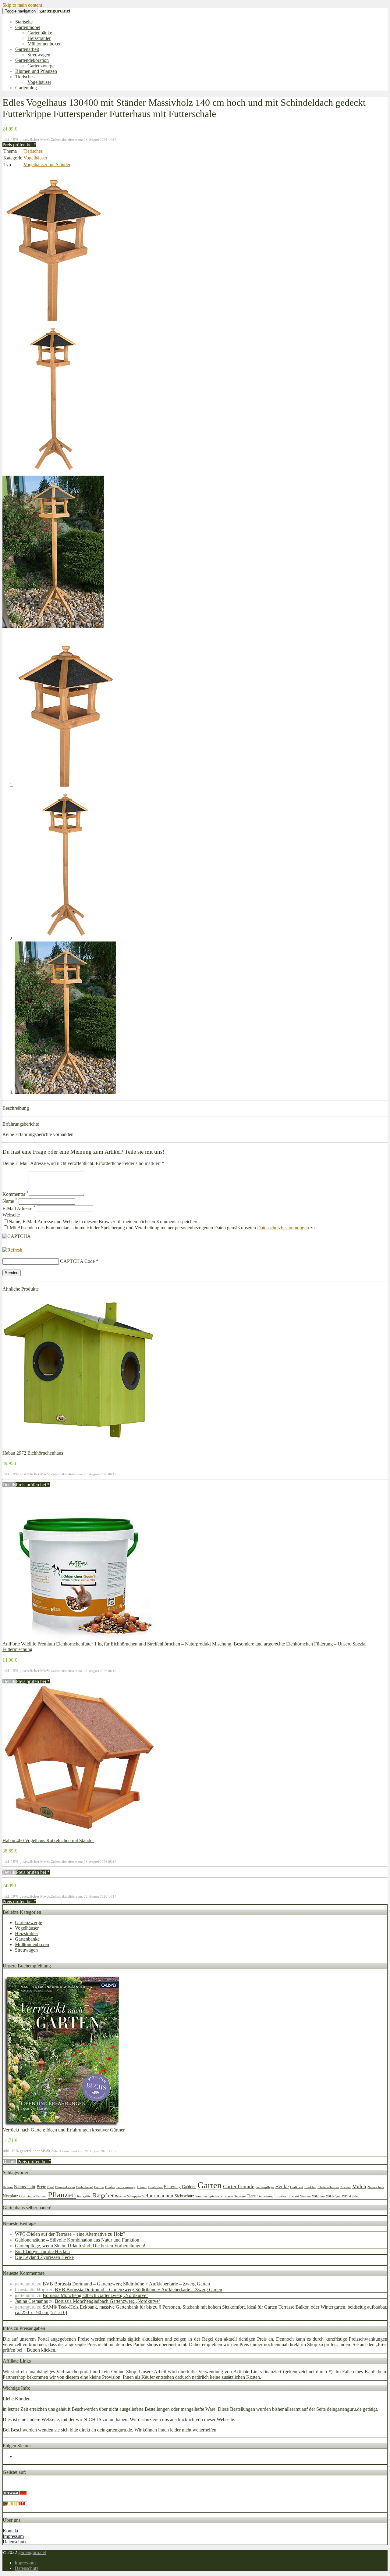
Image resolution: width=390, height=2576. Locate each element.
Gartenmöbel (28, 27)
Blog (51, 2187)
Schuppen (134, 2196)
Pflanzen (62, 2195)
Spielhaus (215, 2196)
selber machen (158, 2196)
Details (9, 1485)
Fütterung (172, 2187)
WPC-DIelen (351, 2196)
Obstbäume (27, 2196)
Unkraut (293, 2196)
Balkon (8, 2187)
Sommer (201, 2196)
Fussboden (155, 2187)
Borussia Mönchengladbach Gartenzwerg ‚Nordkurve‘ (95, 2295)
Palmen (41, 2196)
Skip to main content (22, 5)
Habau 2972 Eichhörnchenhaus (33, 1453)
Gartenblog (26, 88)
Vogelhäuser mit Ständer (47, 164)
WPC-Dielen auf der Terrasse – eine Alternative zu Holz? (70, 2234)
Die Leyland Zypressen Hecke (44, 2257)
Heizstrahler (39, 38)
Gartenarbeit (27, 49)
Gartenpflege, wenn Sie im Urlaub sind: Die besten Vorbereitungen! (80, 2246)
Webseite (11, 1215)
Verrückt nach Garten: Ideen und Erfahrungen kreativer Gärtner (64, 2130)
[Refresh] (12, 1250)
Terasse (228, 2196)
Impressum (13, 2536)
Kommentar (16, 1194)
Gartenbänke (40, 33)
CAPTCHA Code (77, 1261)
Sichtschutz (184, 2196)
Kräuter (346, 2187)
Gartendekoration (32, 60)
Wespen (305, 2196)
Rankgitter (84, 2196)
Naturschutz (376, 2187)
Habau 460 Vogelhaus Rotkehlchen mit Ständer (48, 1840)
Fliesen (142, 2187)
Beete (41, 2187)
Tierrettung (265, 2196)
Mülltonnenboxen (44, 44)
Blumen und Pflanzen (36, 71)
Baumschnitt (25, 2187)
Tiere (251, 2196)
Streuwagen (39, 55)
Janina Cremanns (31, 2301)
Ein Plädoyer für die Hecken (42, 2251)
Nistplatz (10, 2196)
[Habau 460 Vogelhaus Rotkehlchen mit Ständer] (79, 1835)
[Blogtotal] (15, 2504)
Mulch (359, 2187)
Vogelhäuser (39, 82)
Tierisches (25, 77)
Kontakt (11, 2531)
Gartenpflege (265, 2187)
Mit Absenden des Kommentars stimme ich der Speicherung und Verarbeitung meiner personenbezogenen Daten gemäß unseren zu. (162, 1228)
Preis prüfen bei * (19, 145)
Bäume (99, 2187)
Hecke (282, 2187)
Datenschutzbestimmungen (283, 1228)
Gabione (189, 2187)
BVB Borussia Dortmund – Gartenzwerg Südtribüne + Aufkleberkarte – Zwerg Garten (126, 2284)
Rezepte (120, 2196)
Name (10, 1201)
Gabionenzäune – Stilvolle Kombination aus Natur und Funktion (77, 2240)
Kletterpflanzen (328, 2187)
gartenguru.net (32, 2552)
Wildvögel (333, 2196)
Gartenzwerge (41, 66)
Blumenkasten (65, 2187)
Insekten (310, 2187)
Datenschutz (15, 2542)
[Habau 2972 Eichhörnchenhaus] (79, 1447)
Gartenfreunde (239, 2187)
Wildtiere (318, 2196)
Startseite (24, 22)
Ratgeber (103, 2195)
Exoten (110, 2187)
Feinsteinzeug (126, 2187)
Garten (210, 2185)
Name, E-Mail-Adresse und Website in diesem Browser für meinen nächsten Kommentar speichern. (104, 1222)
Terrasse (240, 2196)
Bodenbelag (85, 2187)
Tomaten (280, 2196)
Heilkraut (297, 2187)
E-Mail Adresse (19, 1208)
